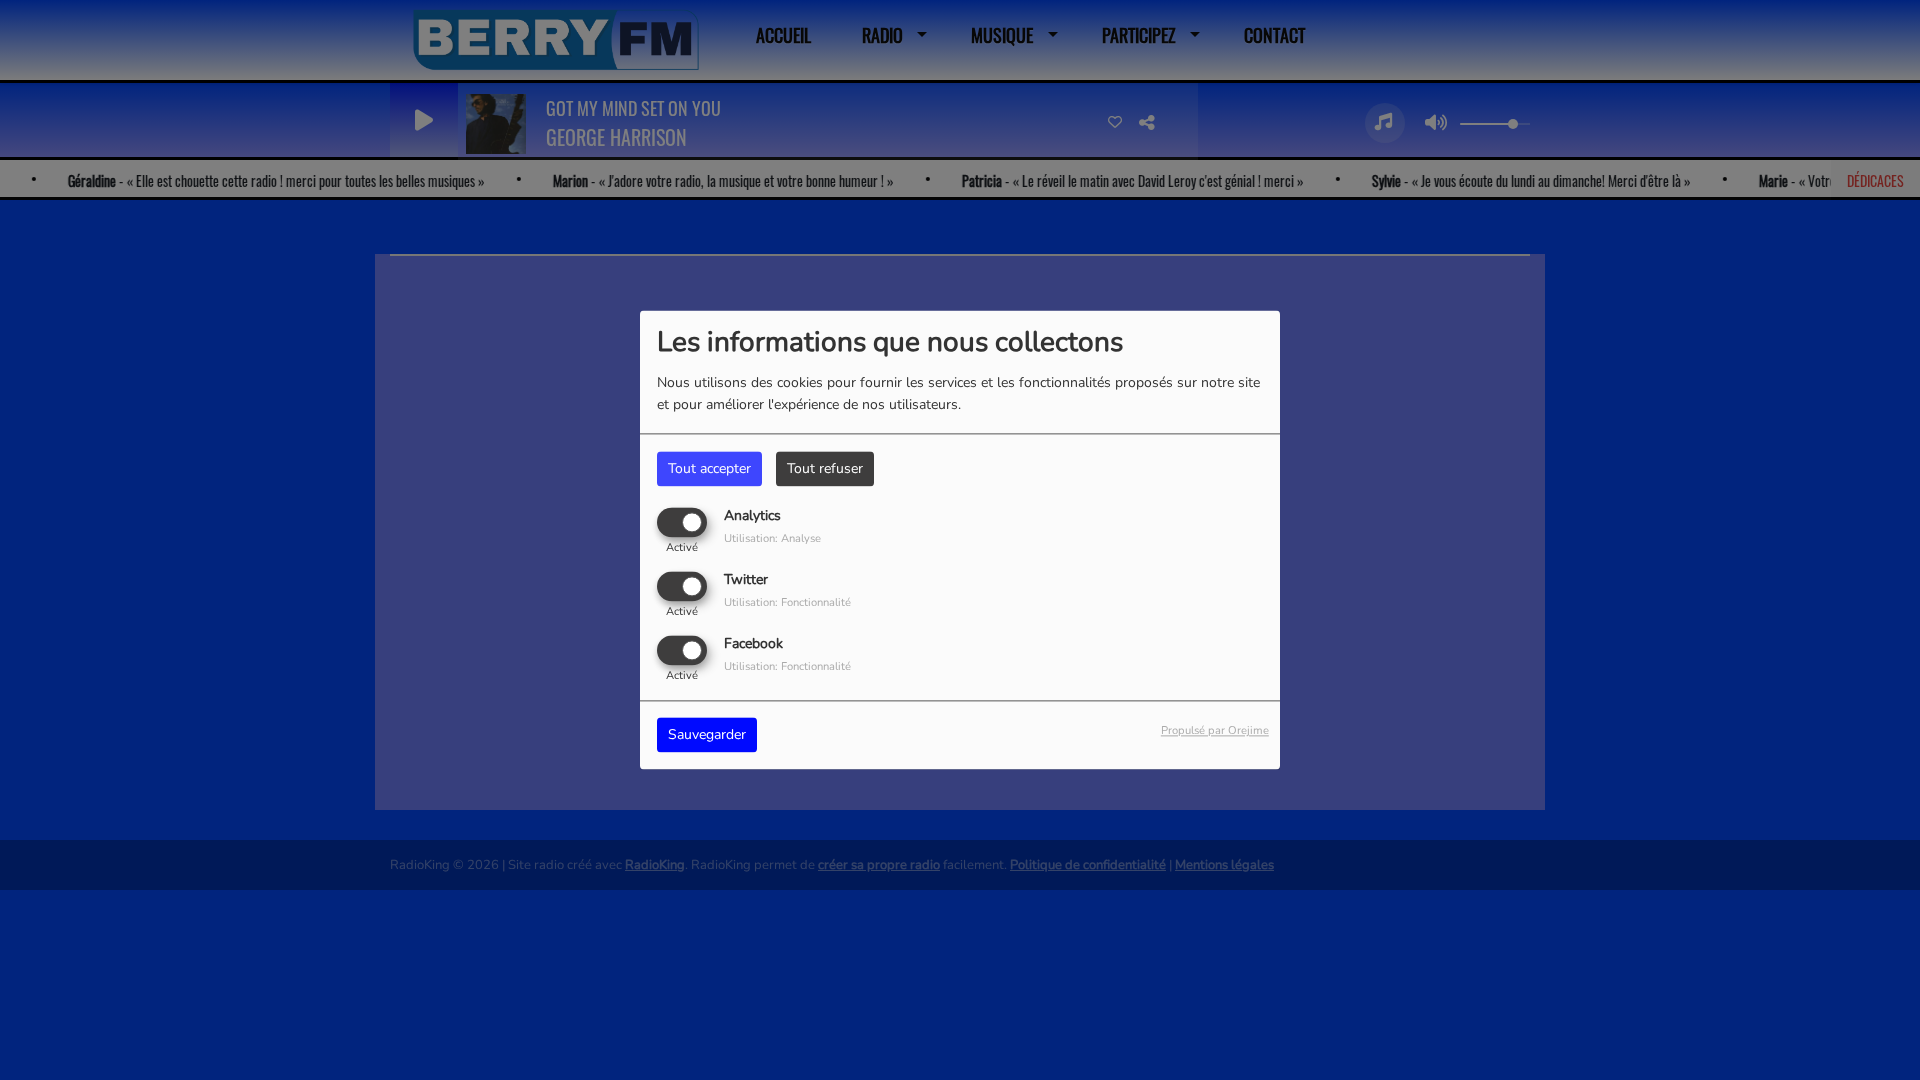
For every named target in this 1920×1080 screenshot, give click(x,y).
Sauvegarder (707, 735)
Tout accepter (709, 468)
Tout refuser (825, 468)
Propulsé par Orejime (1215, 731)
